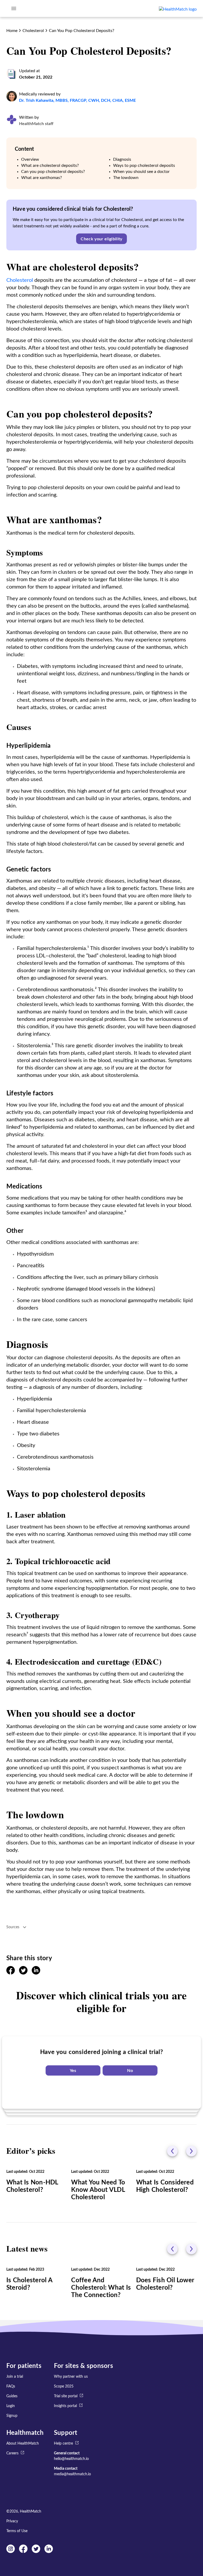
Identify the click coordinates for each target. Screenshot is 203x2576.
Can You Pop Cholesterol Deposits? (82, 31)
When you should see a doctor (141, 172)
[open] (14, 8)
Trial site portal (66, 2396)
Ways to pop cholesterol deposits (144, 166)
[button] (101, 239)
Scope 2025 (64, 2386)
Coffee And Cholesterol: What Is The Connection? (101, 2288)
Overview (30, 159)
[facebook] (11, 1973)
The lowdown (126, 178)
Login (11, 2406)
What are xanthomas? (41, 178)
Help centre (63, 2444)
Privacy (12, 2521)
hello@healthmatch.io (71, 2459)
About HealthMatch (23, 2444)
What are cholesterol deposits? (50, 166)
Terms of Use (17, 2531)
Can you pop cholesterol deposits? (53, 172)
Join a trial (15, 2377)
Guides (12, 2396)
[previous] (172, 2151)
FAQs (11, 2386)
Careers (12, 2453)
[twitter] (23, 1973)
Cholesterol (33, 31)
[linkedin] (36, 1973)
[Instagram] (11, 2552)
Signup (12, 2416)
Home (12, 31)
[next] (191, 2151)
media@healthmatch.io (72, 2474)
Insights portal (65, 2406)
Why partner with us (71, 2377)
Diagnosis (122, 159)
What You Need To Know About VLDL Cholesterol (98, 2190)
